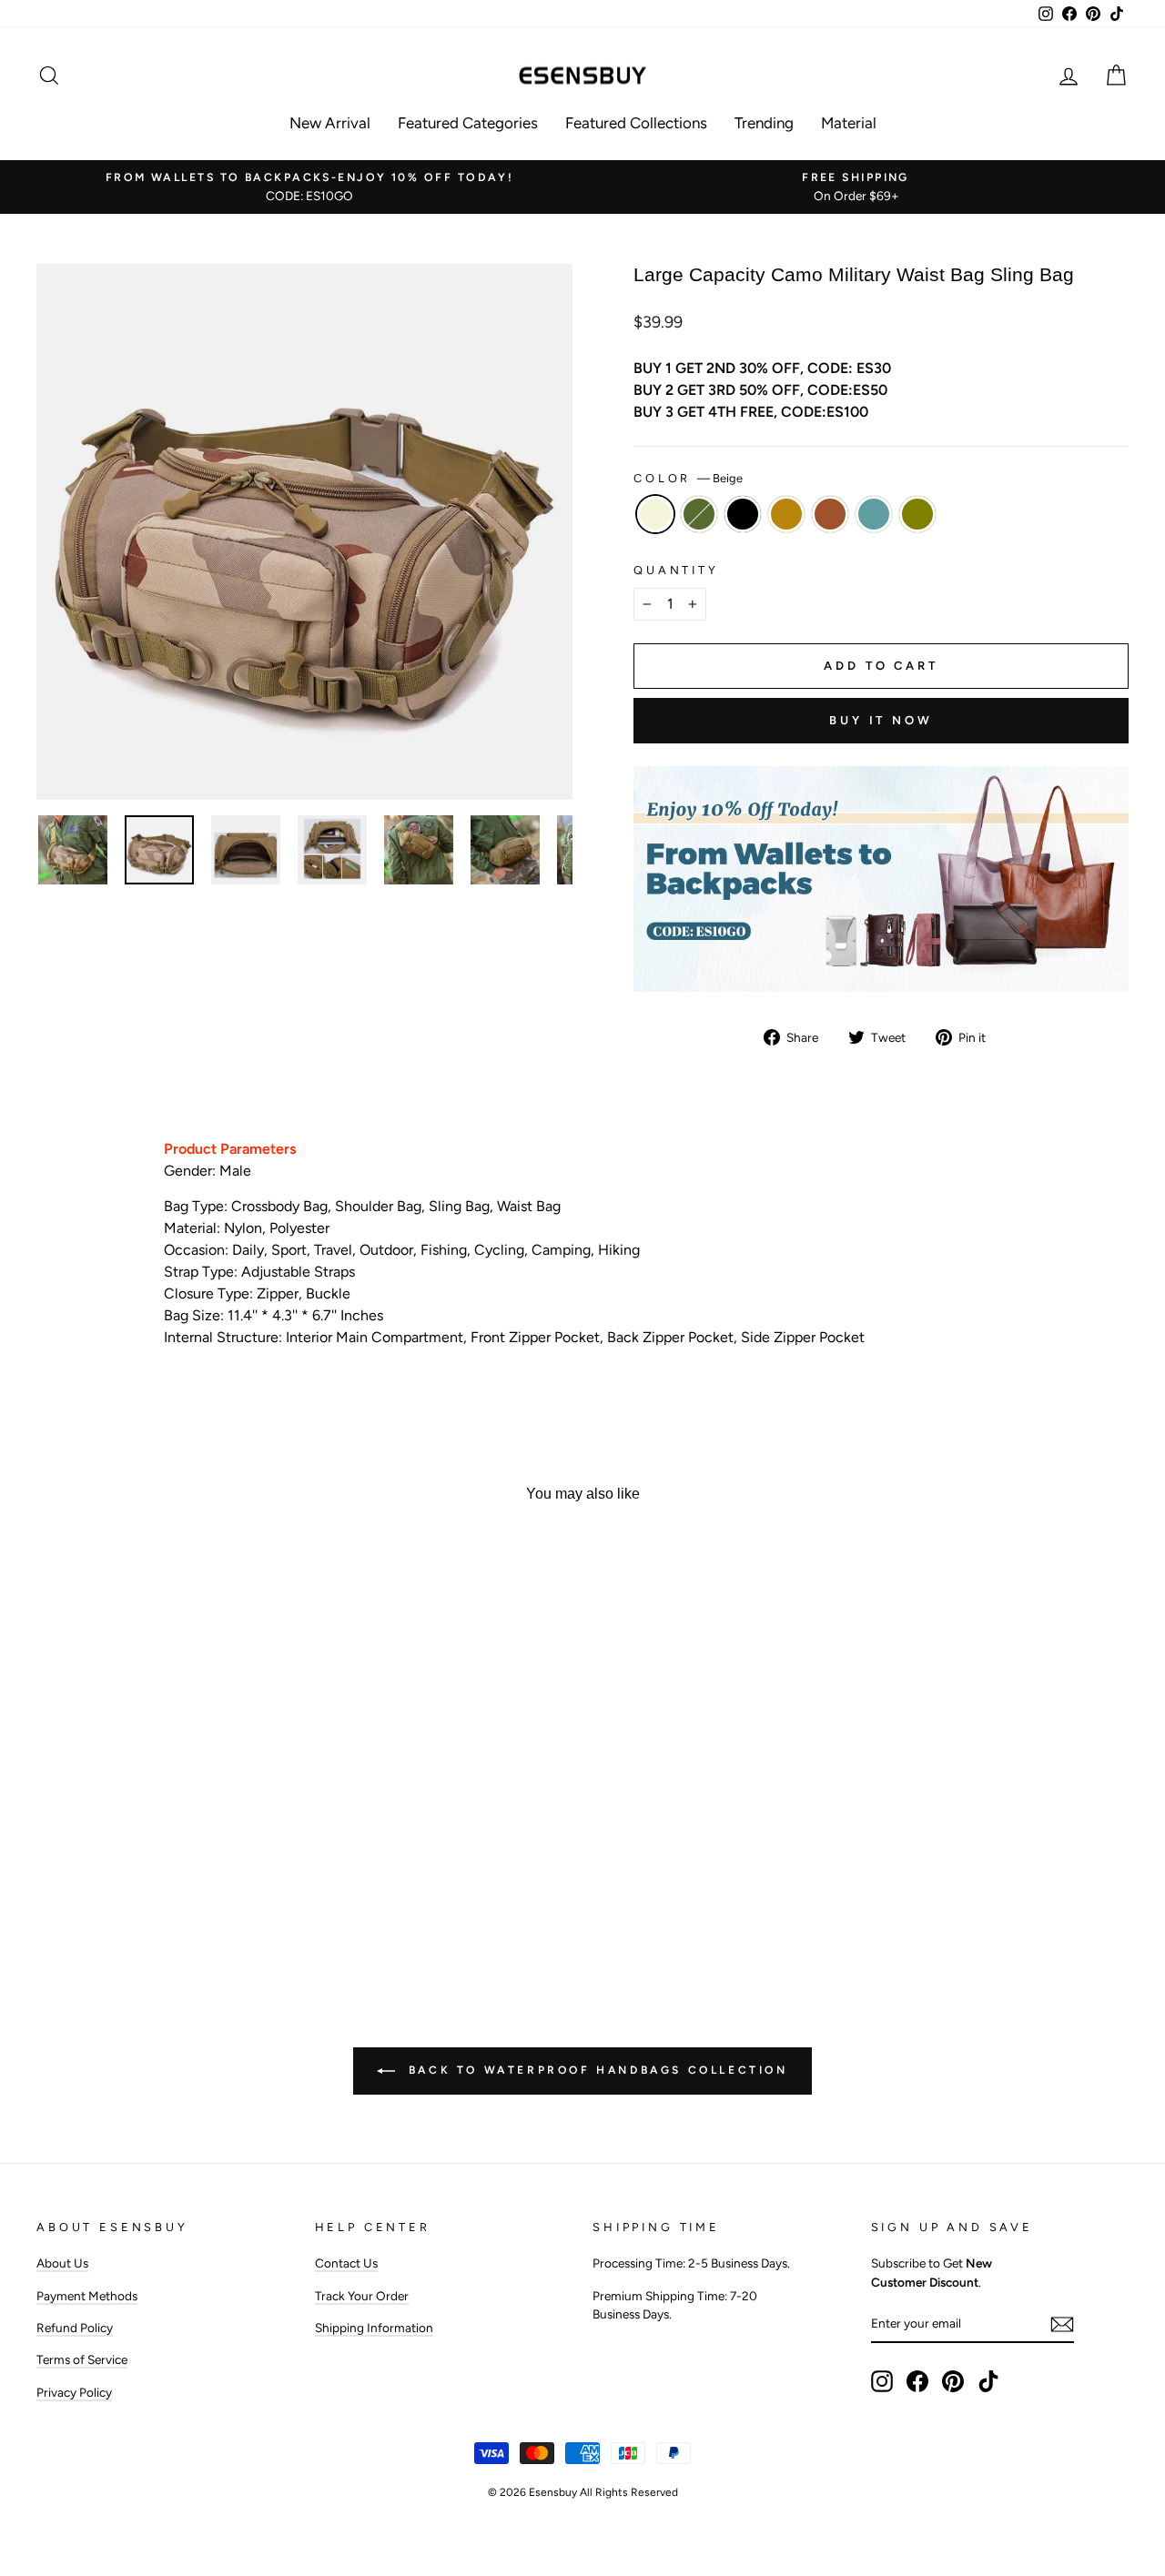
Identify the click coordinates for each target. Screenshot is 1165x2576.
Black (743, 514)
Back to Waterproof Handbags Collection (595, 2070)
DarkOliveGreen (699, 514)
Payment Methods (87, 2296)
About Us (62, 2263)
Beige (655, 514)
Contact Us (346, 2263)
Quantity (676, 570)
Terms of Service (82, 2359)
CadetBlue (874, 514)
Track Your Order (362, 2296)
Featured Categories (468, 123)
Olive (917, 514)
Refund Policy (75, 2328)
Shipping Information (374, 2328)
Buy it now (881, 720)
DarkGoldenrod (786, 514)
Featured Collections (636, 123)
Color (688, 478)
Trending (764, 123)
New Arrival (330, 123)
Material (849, 123)
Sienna (830, 514)
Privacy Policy (74, 2392)
